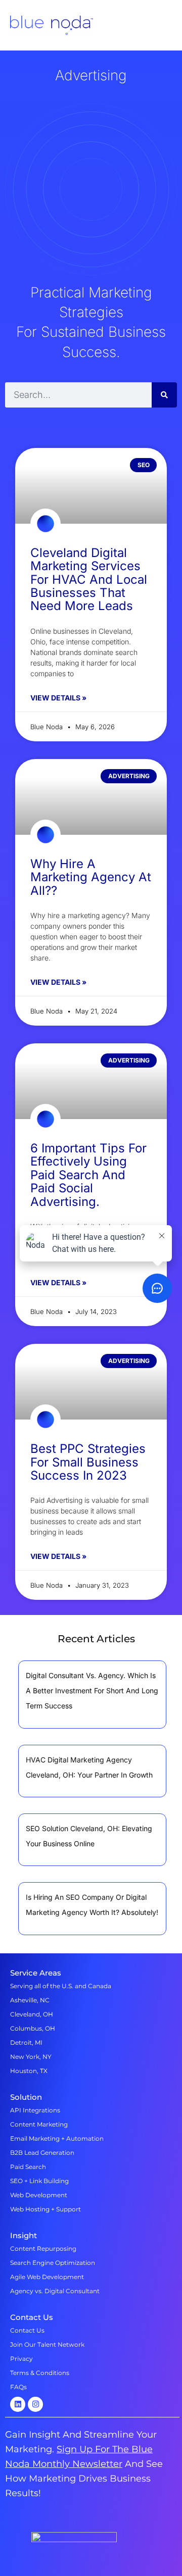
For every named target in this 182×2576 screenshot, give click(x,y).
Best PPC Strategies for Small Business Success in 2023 (88, 1462)
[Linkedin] (18, 2404)
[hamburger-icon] (166, 26)
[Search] (164, 395)
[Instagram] (35, 2404)
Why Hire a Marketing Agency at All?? (91, 877)
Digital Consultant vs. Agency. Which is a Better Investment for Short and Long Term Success (92, 1690)
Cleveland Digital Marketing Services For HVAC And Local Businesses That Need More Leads (89, 579)
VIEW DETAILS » (58, 698)
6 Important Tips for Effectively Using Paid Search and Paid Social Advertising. (88, 1175)
